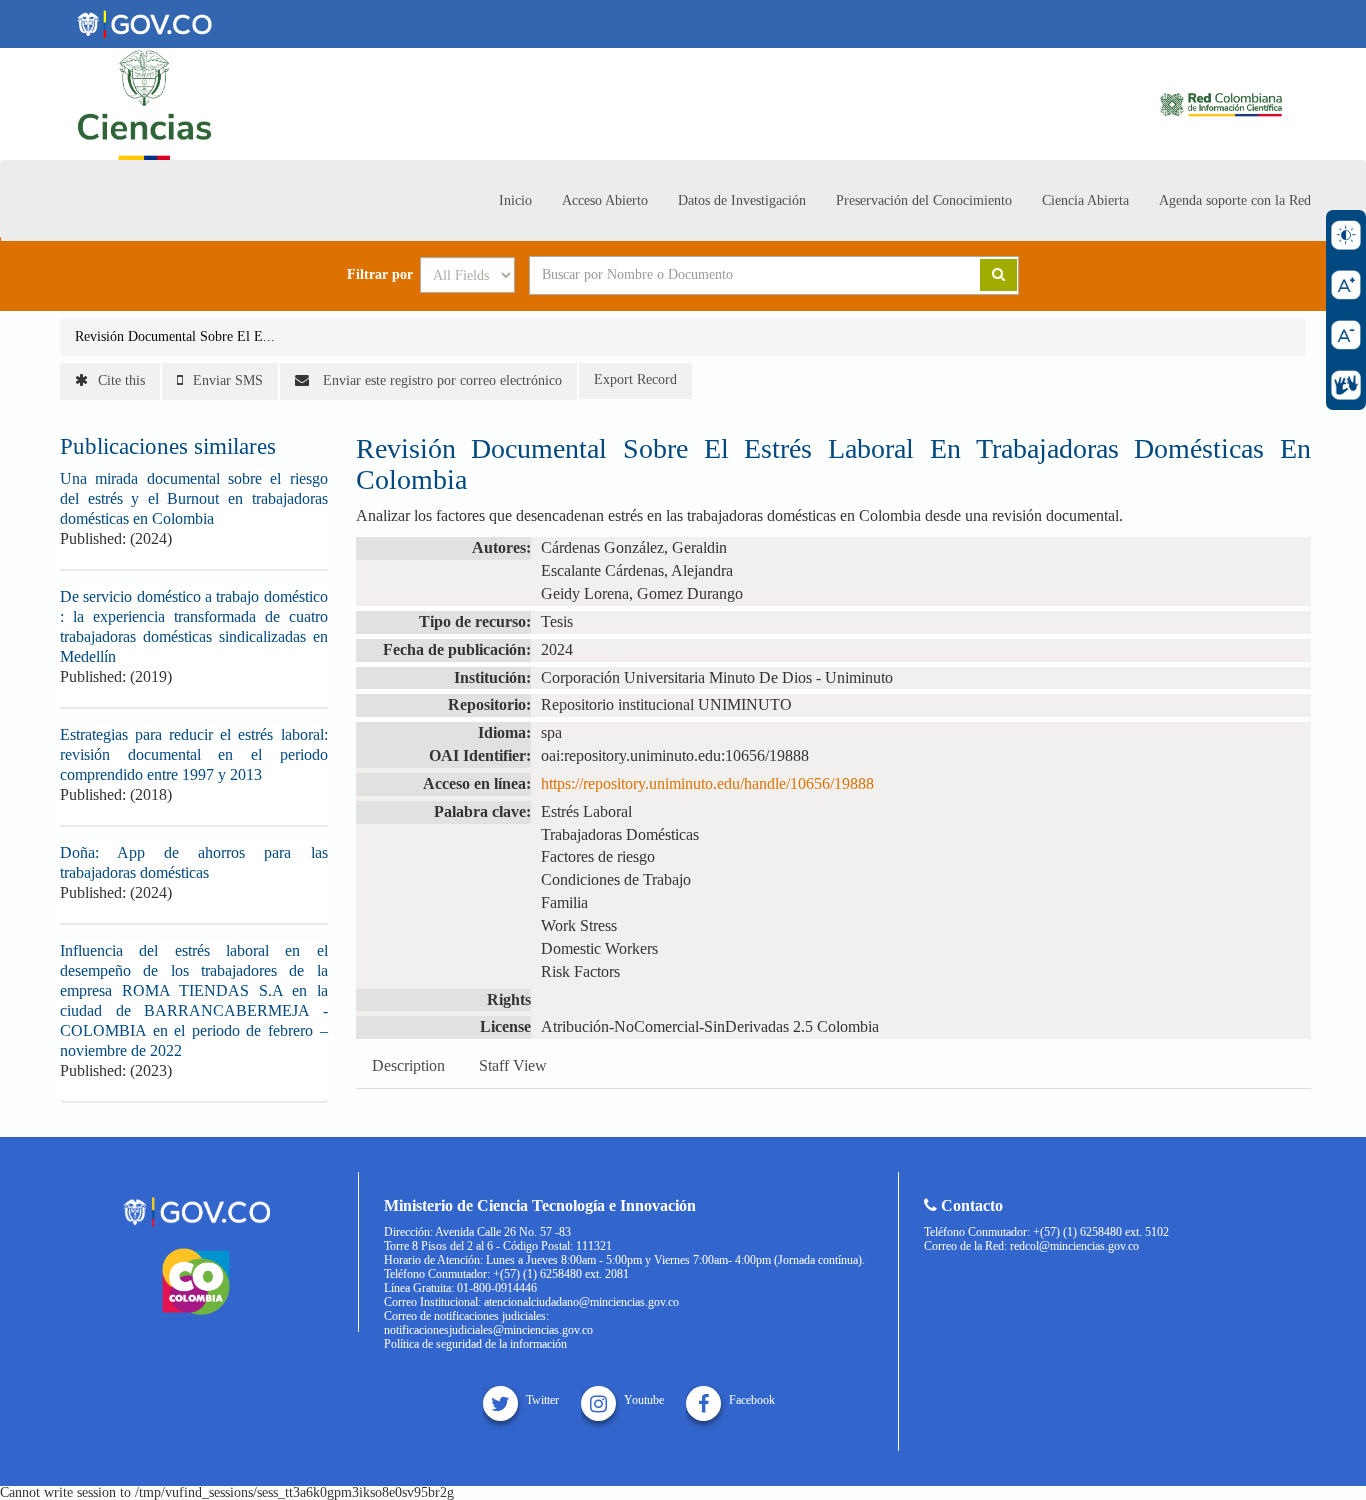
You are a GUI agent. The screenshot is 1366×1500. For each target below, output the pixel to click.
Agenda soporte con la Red (1235, 200)
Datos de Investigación (742, 200)
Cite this (121, 380)
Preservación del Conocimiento (924, 200)
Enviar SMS (228, 380)
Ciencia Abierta (1085, 200)
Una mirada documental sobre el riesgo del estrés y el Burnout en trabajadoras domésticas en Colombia (194, 498)
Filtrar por (380, 275)
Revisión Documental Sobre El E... (175, 336)
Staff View (513, 1065)
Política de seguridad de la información (475, 1344)
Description (408, 1065)
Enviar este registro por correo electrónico (440, 380)
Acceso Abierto (605, 200)
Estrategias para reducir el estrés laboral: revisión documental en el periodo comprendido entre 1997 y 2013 (194, 754)
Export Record (635, 379)
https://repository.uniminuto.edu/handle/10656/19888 (707, 783)
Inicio (515, 200)
